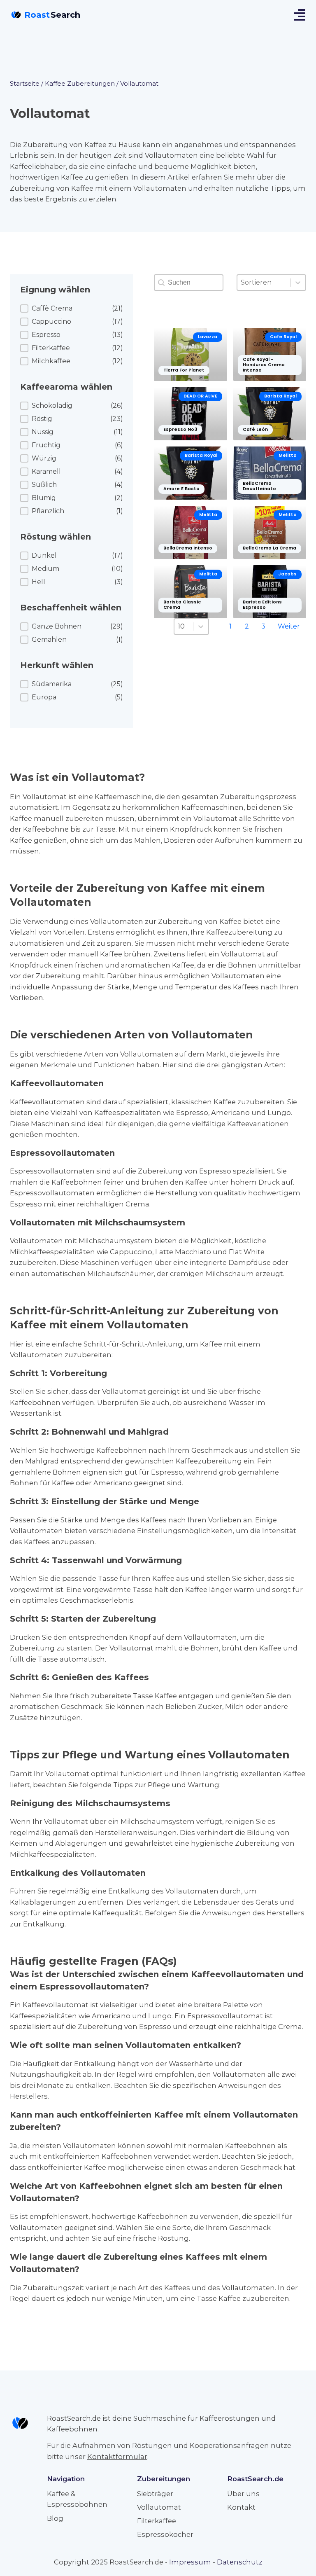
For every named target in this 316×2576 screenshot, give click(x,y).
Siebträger (155, 2494)
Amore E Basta (181, 489)
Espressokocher (165, 2534)
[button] (72, 309)
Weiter (289, 626)
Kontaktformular (117, 2457)
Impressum (190, 2562)
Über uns (243, 2494)
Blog (55, 2518)
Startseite (25, 83)
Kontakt (241, 2507)
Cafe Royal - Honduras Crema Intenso (264, 365)
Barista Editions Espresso (262, 605)
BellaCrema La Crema (270, 548)
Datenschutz (240, 2562)
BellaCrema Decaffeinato (259, 486)
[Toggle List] (298, 283)
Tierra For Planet (184, 370)
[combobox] (264, 283)
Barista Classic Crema (182, 605)
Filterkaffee (157, 2521)
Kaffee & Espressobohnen (77, 2499)
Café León (255, 429)
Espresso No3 (180, 429)
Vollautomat (159, 2507)
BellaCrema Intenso (188, 548)
